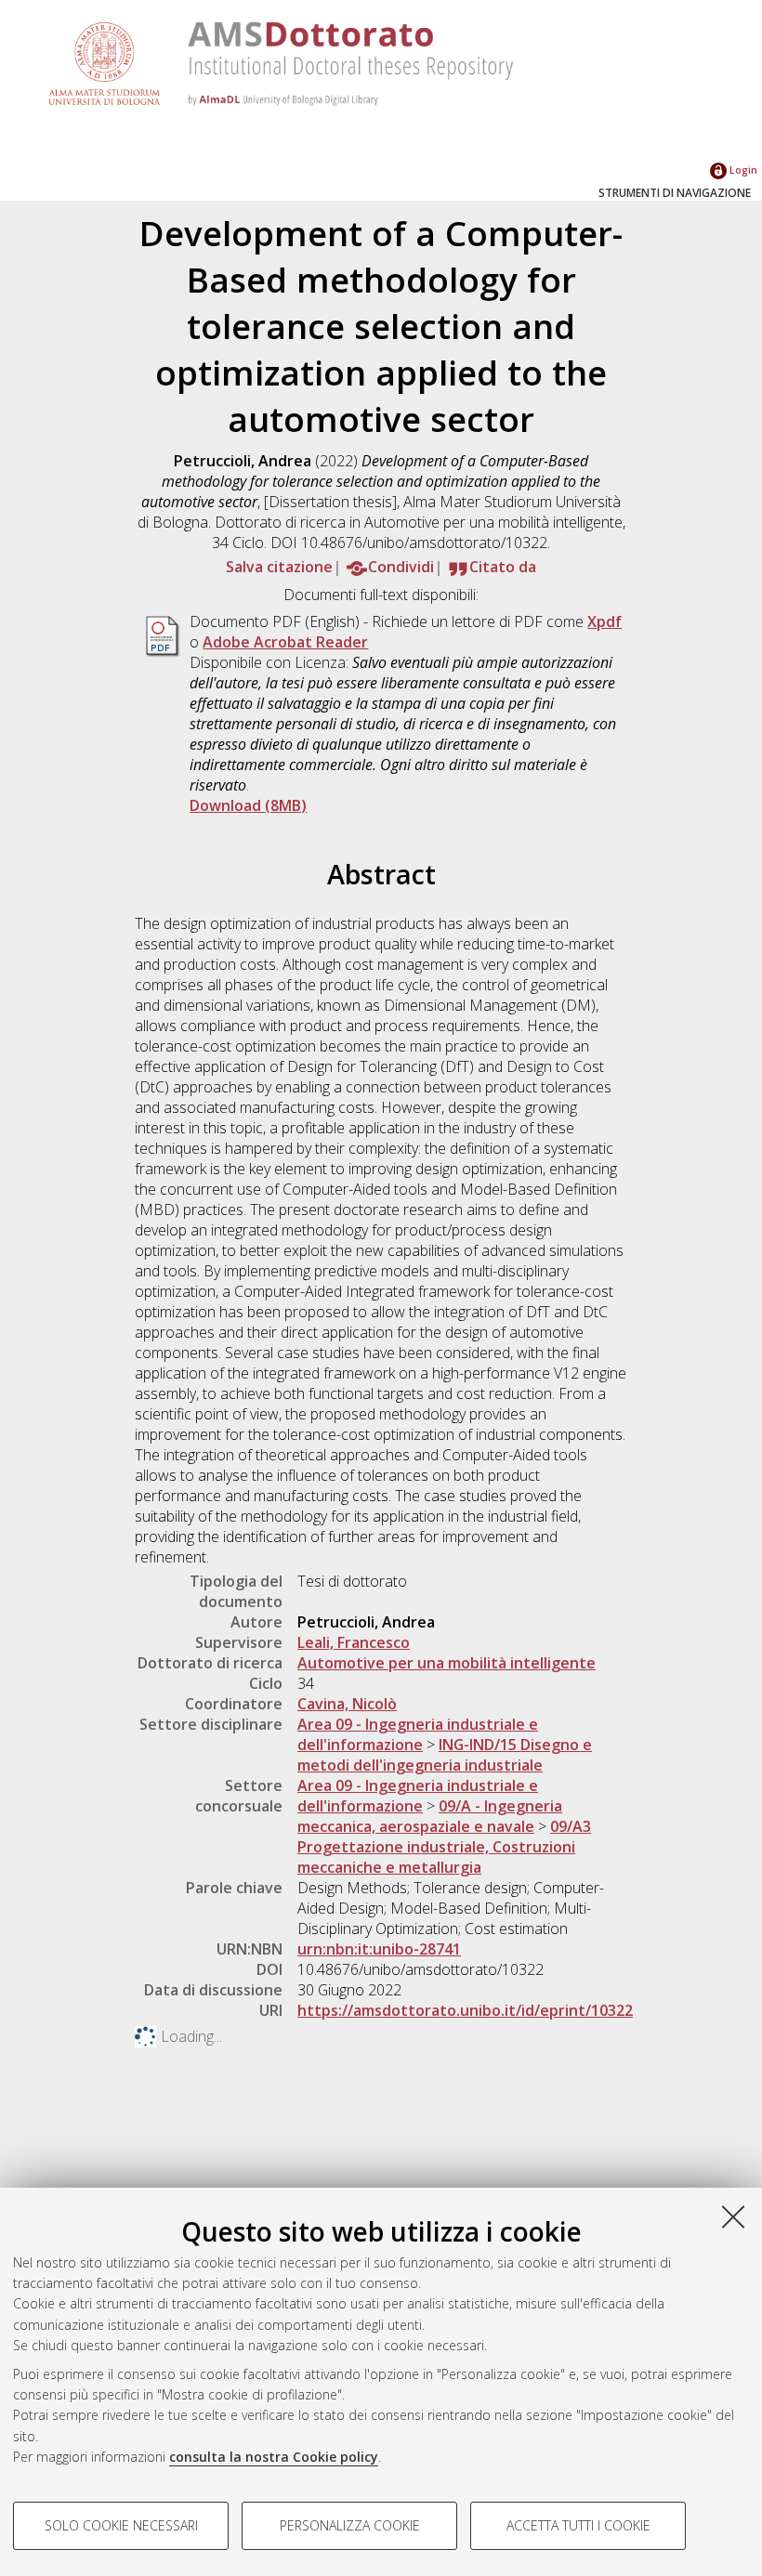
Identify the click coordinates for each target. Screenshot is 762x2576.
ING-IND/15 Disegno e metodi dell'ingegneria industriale (445, 1755)
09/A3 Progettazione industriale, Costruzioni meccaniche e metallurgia (444, 1847)
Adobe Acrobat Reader (285, 642)
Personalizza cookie (350, 2525)
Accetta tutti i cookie (578, 2525)
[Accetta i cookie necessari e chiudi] (733, 2216)
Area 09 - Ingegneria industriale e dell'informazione (418, 1734)
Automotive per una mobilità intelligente (447, 1663)
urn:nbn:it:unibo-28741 (379, 1949)
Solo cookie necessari (121, 2525)
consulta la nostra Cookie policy (274, 2457)
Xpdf (604, 621)
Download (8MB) (248, 805)
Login (742, 170)
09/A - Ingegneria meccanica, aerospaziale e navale (430, 1816)
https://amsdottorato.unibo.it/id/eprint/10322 (465, 2010)
